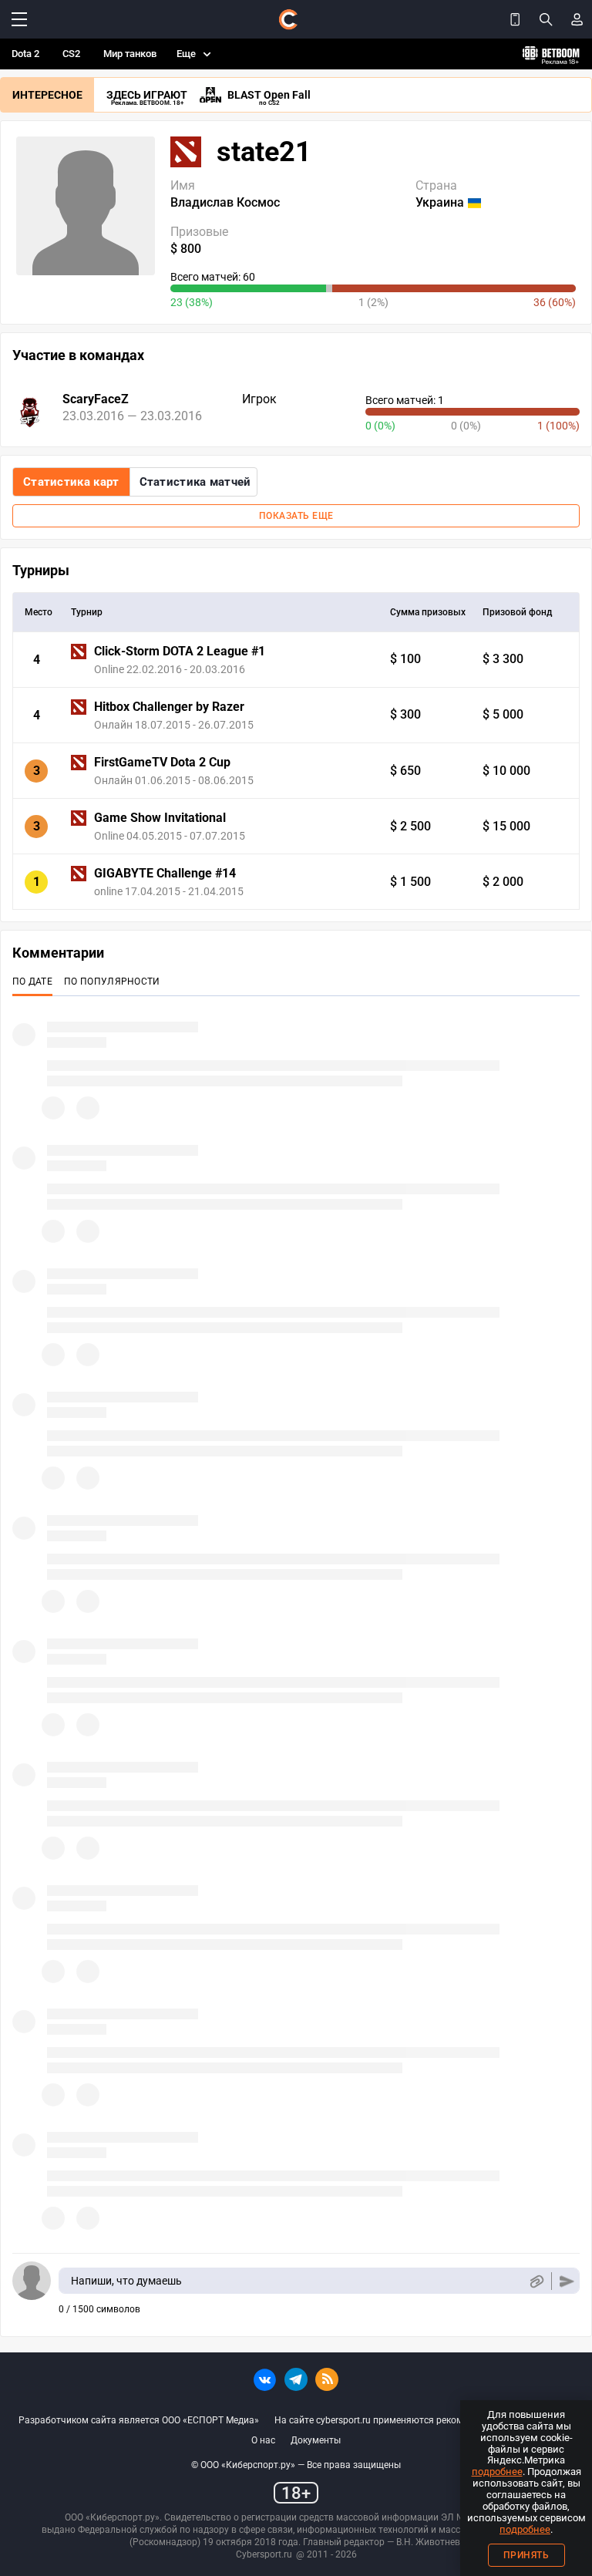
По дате (32, 982)
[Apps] (515, 19)
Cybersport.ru (264, 2554)
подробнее (497, 2472)
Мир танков (130, 54)
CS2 (71, 54)
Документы (316, 2440)
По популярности (112, 982)
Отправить (567, 2281)
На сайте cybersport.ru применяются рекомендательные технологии (424, 2420)
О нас (263, 2440)
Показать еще (296, 516)
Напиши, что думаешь (126, 2281)
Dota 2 (25, 54)
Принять (526, 2555)
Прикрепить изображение (536, 2281)
